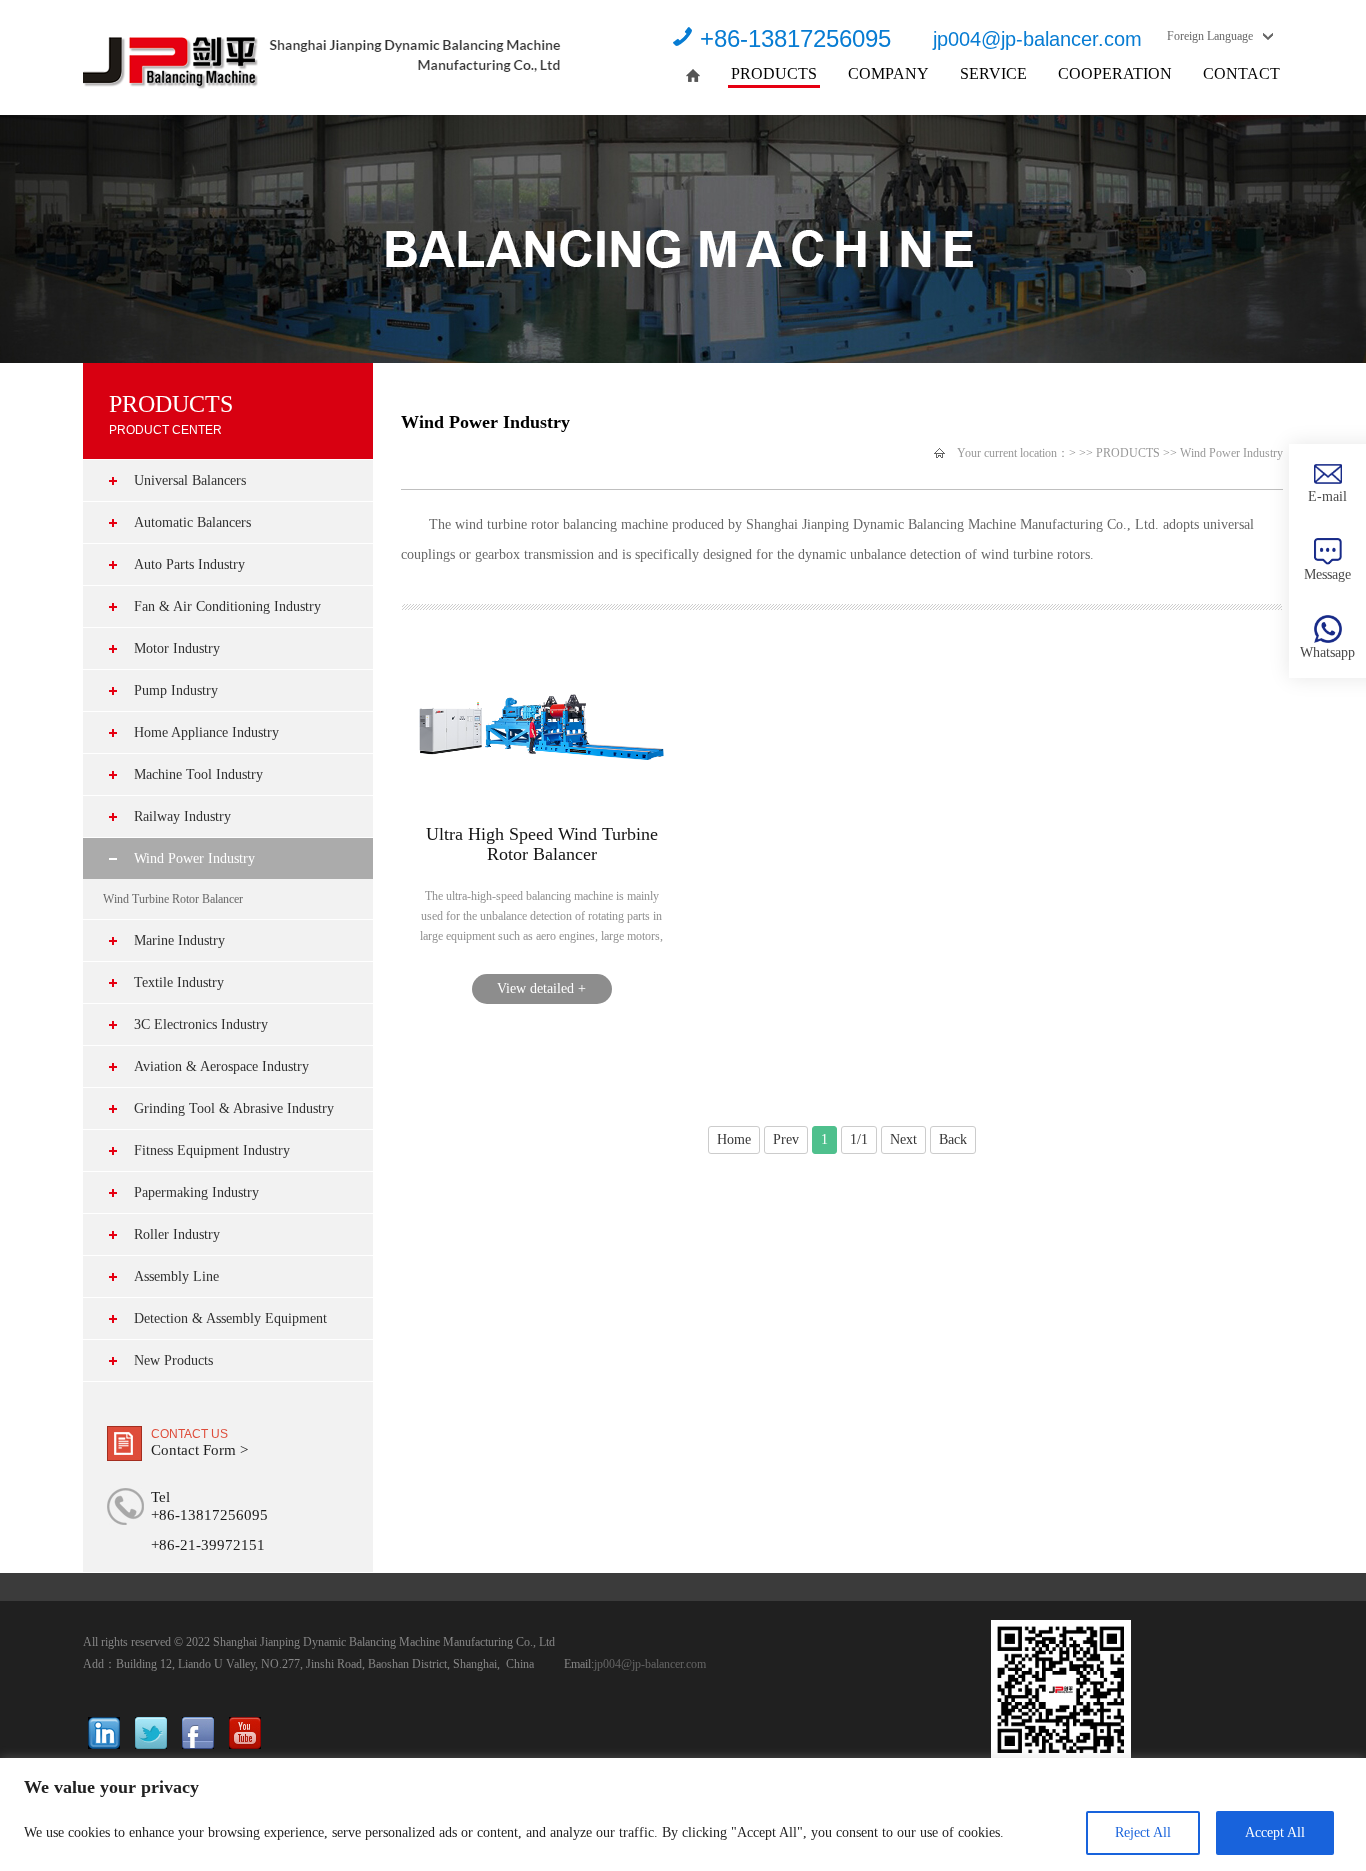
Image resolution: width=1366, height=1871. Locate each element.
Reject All (1143, 1832)
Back (953, 1139)
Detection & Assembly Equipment (230, 1318)
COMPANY (888, 73)
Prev (786, 1139)
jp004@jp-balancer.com (1037, 39)
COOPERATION (1115, 73)
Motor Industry (177, 648)
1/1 (859, 1139)
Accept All (1275, 1832)
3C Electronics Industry (201, 1024)
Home (734, 1139)
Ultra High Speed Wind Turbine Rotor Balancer (542, 844)
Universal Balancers (190, 480)
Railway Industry (182, 816)
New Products (173, 1360)
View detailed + (541, 988)
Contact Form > (199, 1450)
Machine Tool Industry (198, 774)
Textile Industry (179, 982)
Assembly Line (176, 1276)
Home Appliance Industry (206, 732)
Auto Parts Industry (189, 564)
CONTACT (1241, 73)
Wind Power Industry (194, 858)
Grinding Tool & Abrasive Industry (234, 1108)
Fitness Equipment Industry (212, 1150)
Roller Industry (177, 1234)
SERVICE (993, 73)
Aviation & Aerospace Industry (221, 1066)
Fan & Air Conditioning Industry (227, 606)
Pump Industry (176, 690)
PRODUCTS (774, 73)
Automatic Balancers (192, 522)
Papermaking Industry (196, 1192)
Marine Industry (179, 940)
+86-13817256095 (795, 38)
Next (903, 1139)
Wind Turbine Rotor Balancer (173, 899)
